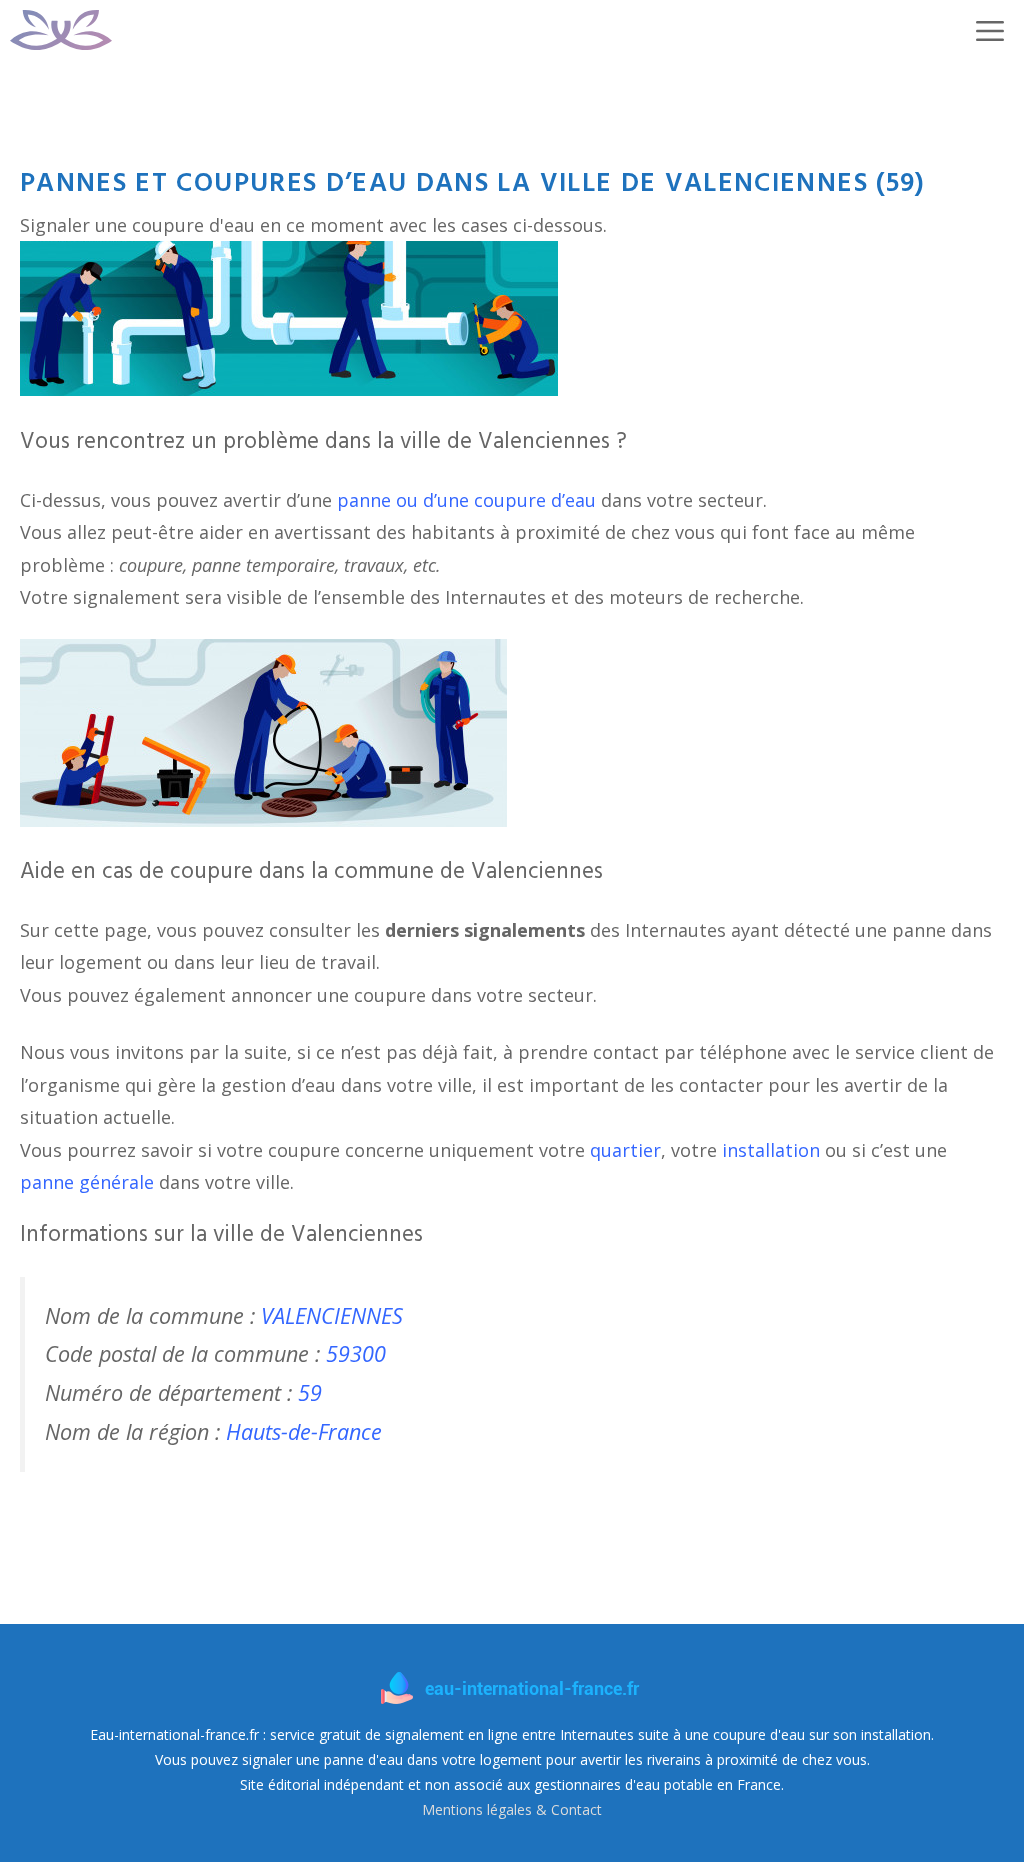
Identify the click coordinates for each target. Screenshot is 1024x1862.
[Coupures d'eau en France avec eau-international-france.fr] (61, 30)
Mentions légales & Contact (512, 1809)
